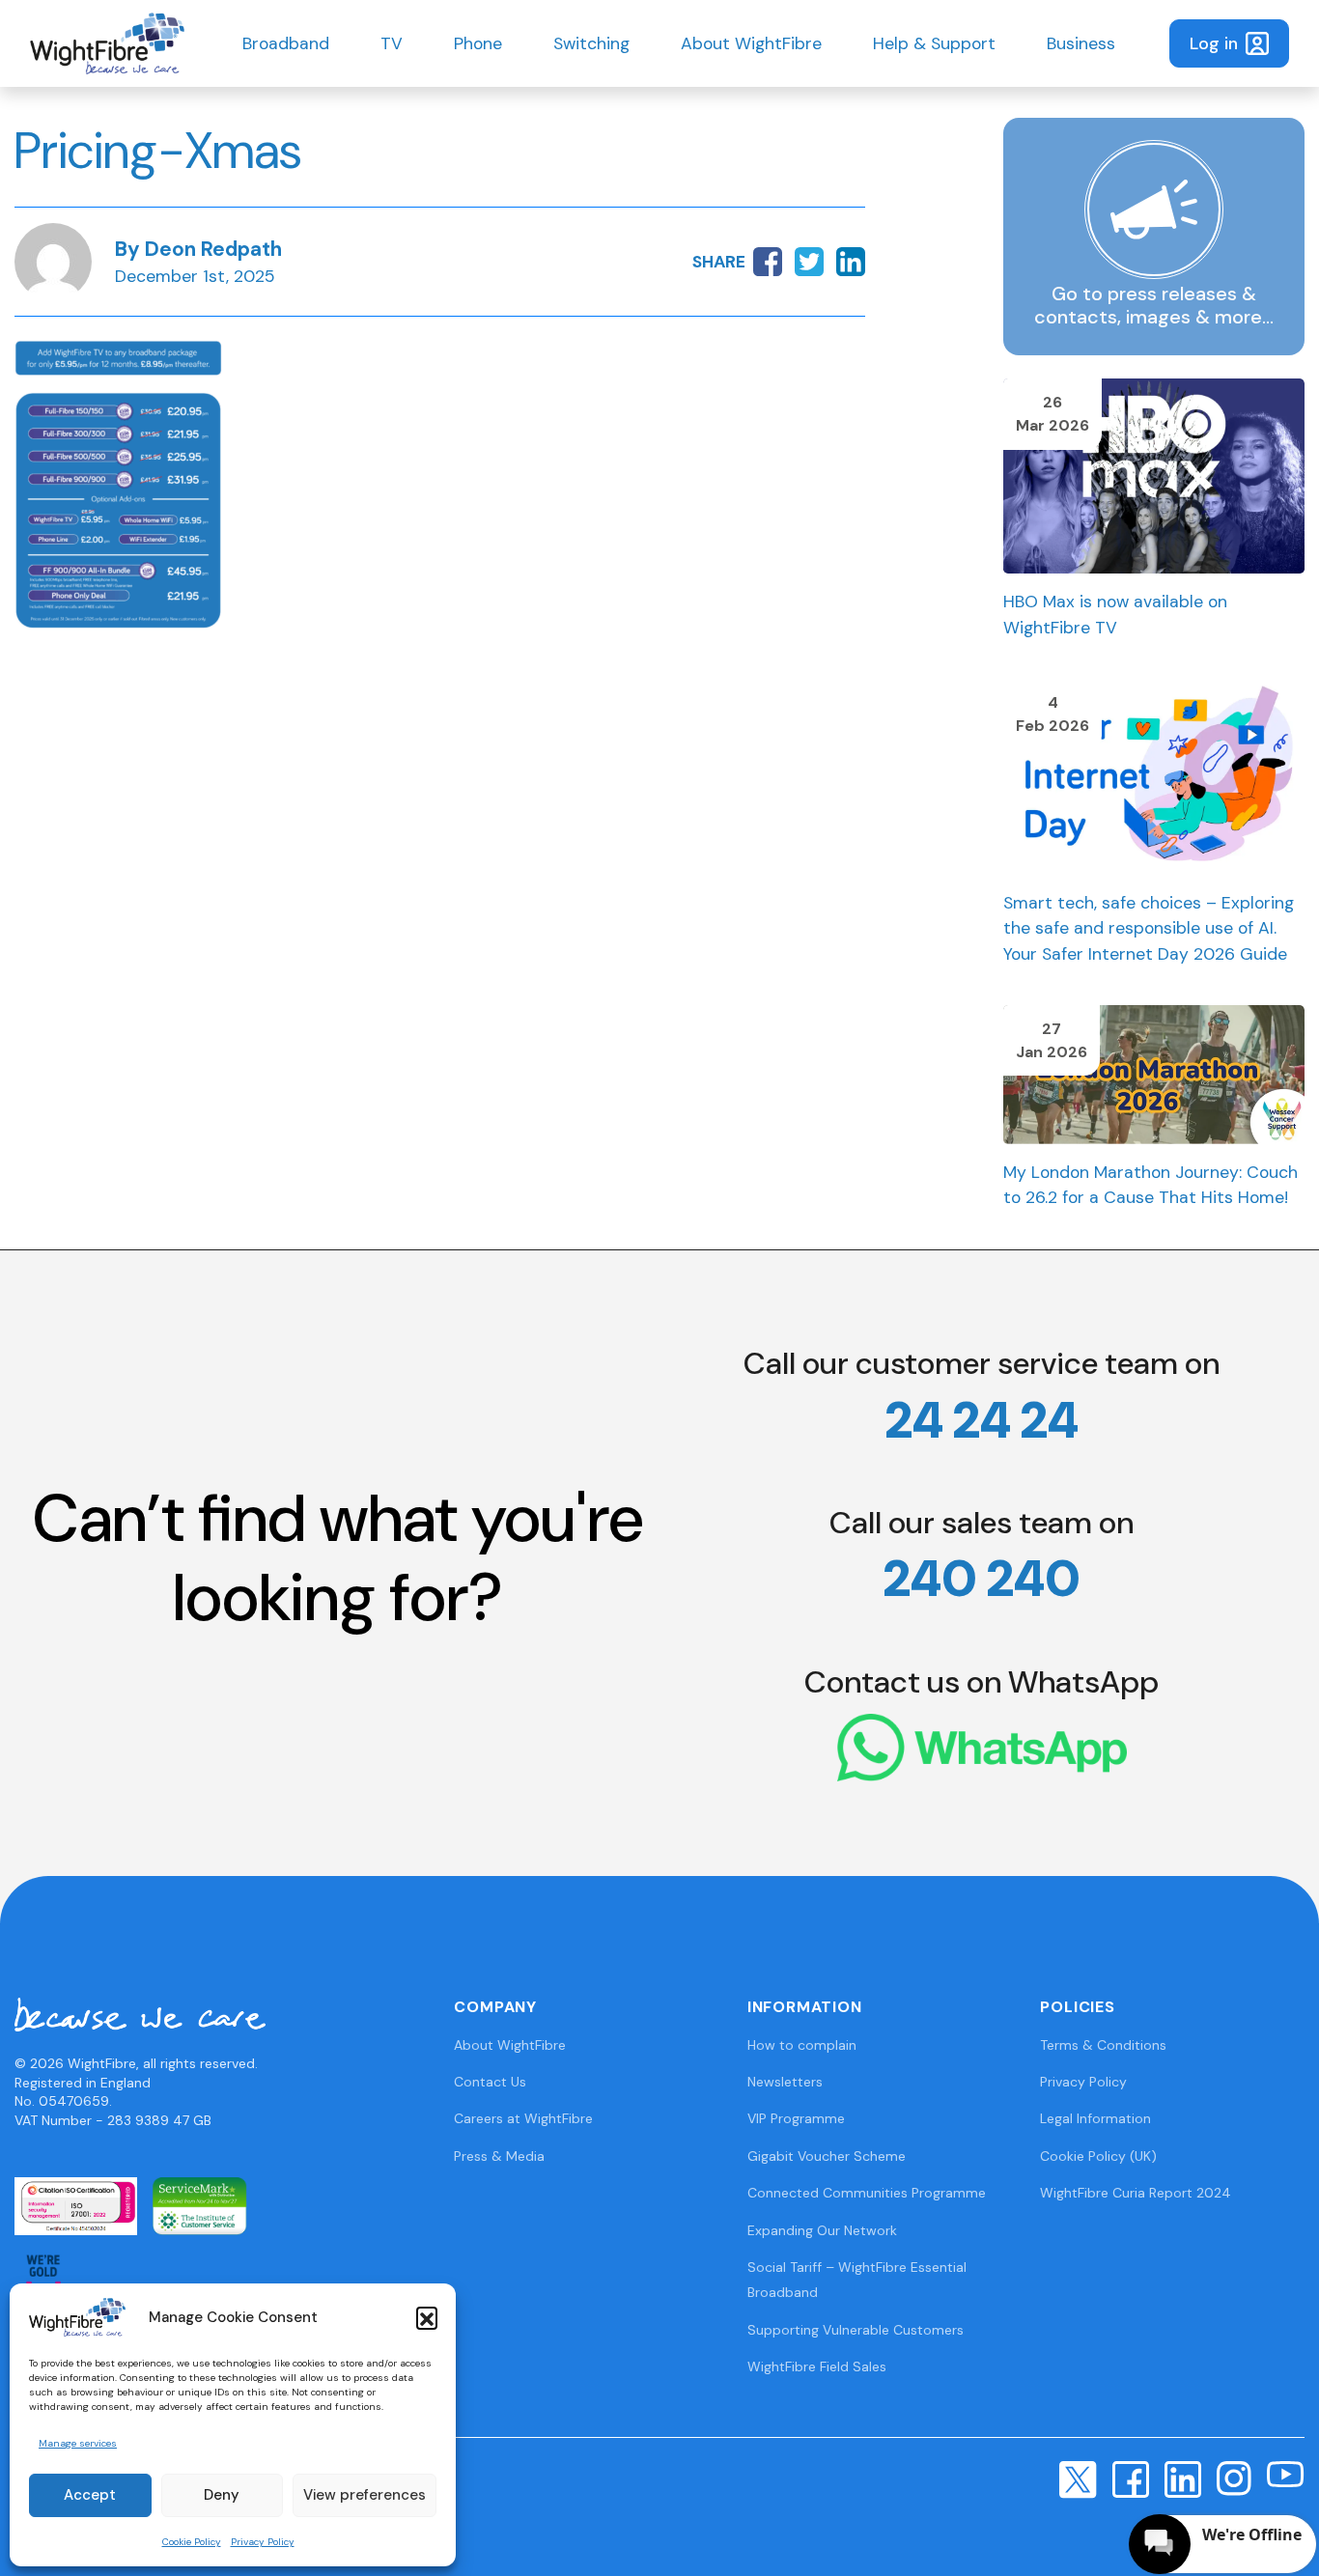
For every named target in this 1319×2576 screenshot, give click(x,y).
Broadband (286, 43)
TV (392, 43)
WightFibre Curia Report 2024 (1136, 2193)
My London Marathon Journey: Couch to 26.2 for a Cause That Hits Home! (1151, 1185)
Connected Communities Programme (867, 2193)
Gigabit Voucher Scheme (827, 2156)
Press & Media (499, 2156)
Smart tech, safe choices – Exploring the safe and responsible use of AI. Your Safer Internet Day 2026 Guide (1149, 928)
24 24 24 (982, 1420)
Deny (222, 2495)
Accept (90, 2495)
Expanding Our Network (822, 2230)
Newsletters (785, 2082)
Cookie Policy (192, 2542)
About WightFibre (751, 43)
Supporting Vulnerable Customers (856, 2330)
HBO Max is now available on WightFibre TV (1115, 614)
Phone (478, 43)
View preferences (365, 2495)
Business (1081, 43)
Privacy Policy (263, 2542)
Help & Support (934, 43)
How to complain (802, 2045)
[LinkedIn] (1183, 2478)
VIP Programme (796, 2118)
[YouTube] (1286, 2474)
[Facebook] (1131, 2478)
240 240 (982, 1579)
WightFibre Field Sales (817, 2366)
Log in (1214, 43)
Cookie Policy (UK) (1098, 2156)
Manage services (78, 2443)
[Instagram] (1234, 2477)
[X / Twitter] (1078, 2478)
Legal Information (1095, 2118)
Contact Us (490, 2082)
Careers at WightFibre (523, 2118)
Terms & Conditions (1103, 2045)
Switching (591, 43)
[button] (427, 2317)
